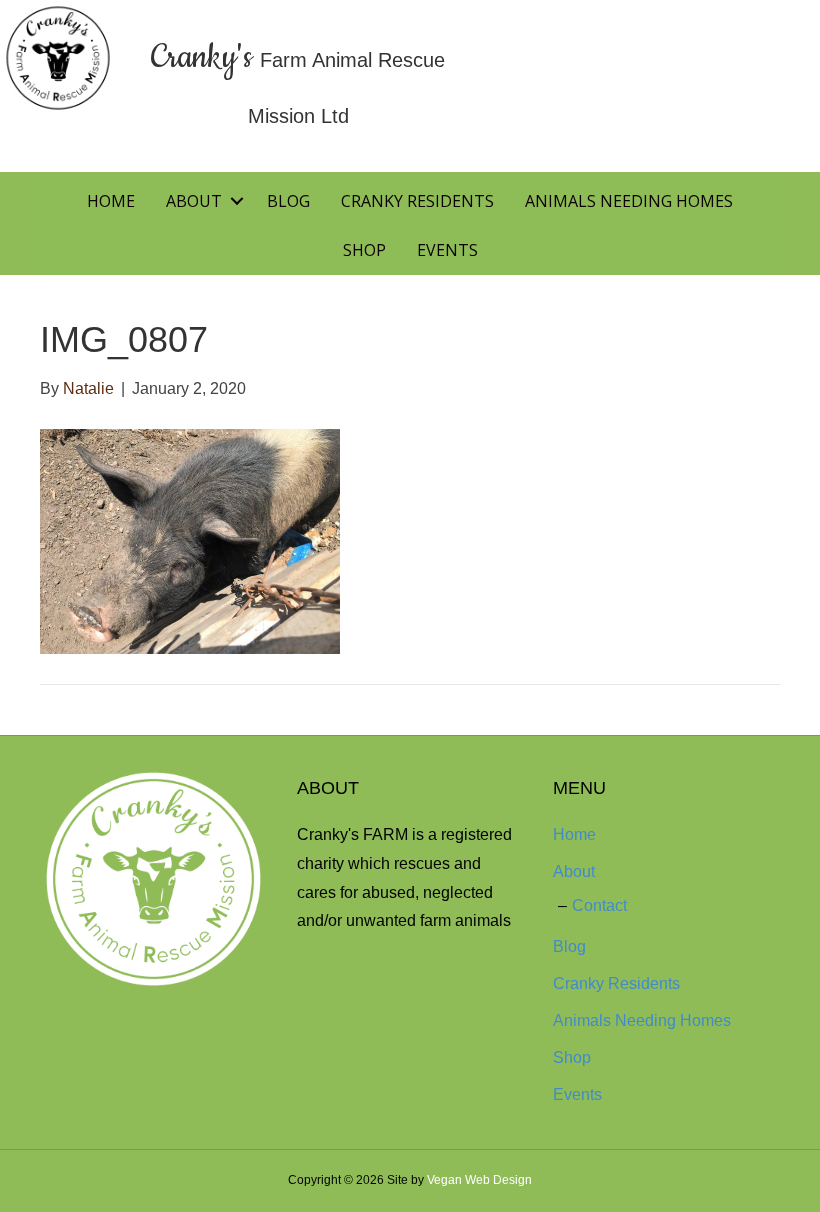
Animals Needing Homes (629, 201)
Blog (288, 201)
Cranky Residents (417, 201)
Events (447, 250)
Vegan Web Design (479, 1180)
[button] (236, 201)
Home (111, 201)
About (194, 201)
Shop (364, 250)
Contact (599, 905)
